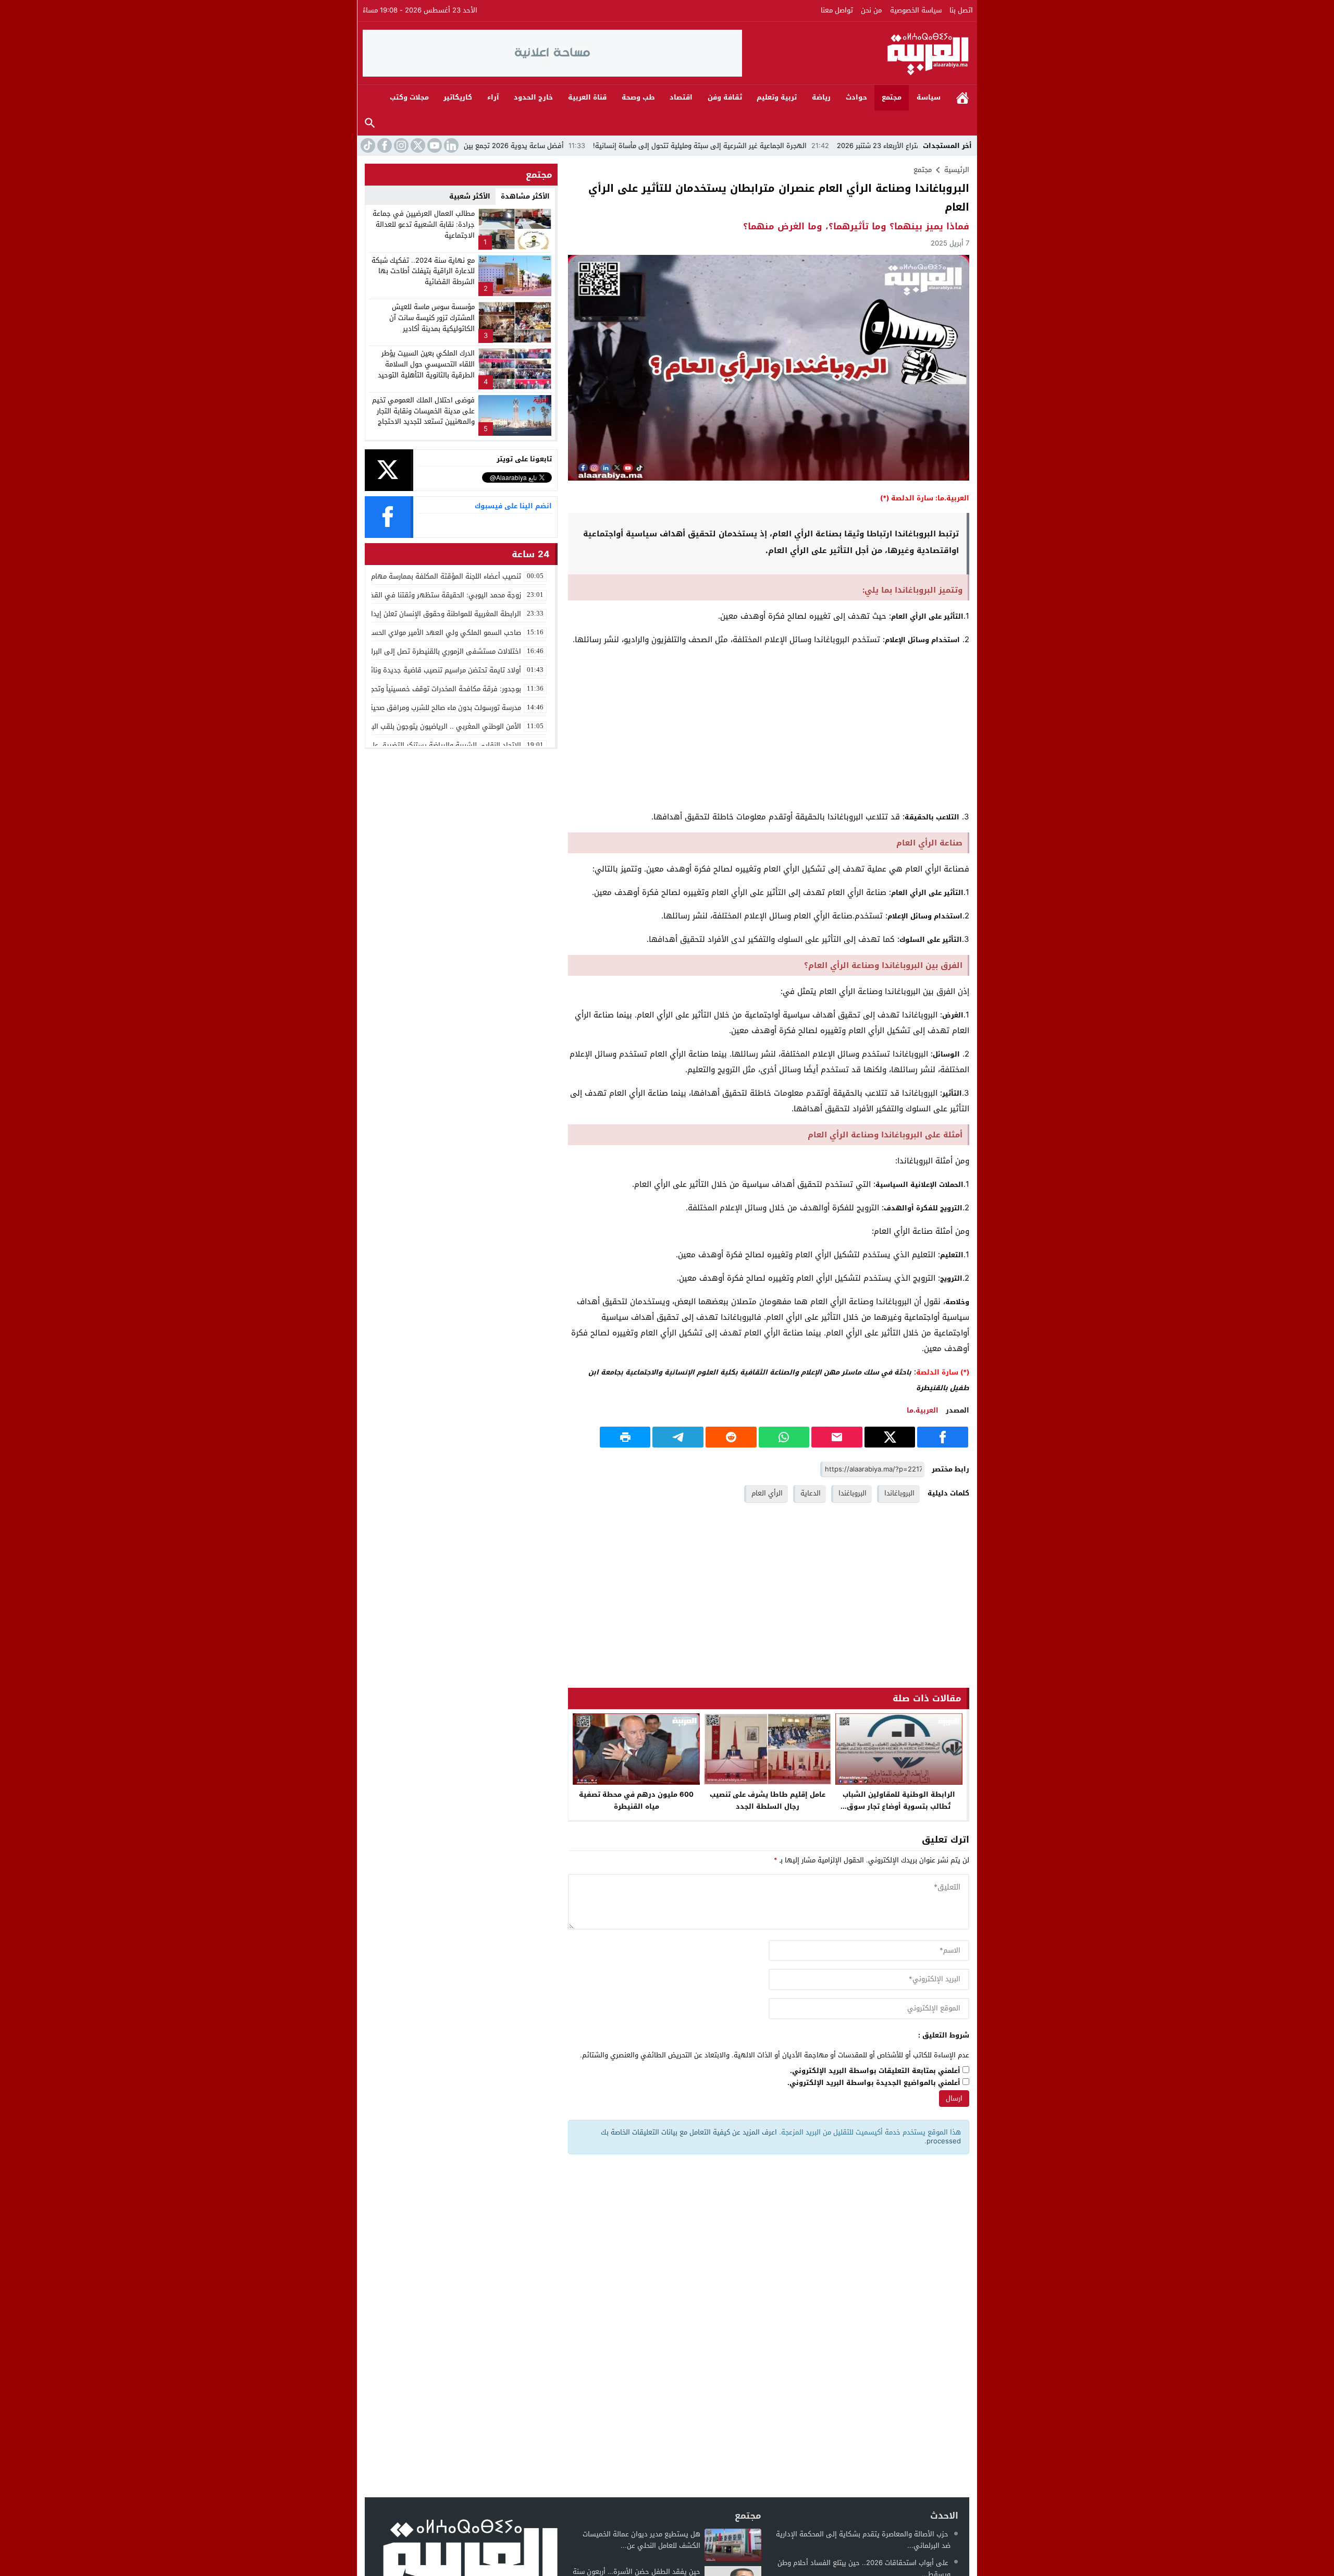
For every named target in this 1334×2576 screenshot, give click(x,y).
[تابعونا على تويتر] (417, 145)
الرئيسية (962, 98)
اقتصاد (681, 97)
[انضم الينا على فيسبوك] (384, 145)
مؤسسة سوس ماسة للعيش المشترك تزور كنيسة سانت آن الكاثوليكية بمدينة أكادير (432, 318)
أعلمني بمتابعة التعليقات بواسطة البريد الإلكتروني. (875, 2071)
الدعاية (811, 1493)
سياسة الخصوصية (916, 10)
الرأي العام (767, 1493)
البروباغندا (853, 1493)
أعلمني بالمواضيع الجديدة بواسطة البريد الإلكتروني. (874, 2083)
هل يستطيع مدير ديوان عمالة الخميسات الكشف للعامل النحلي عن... (641, 2540)
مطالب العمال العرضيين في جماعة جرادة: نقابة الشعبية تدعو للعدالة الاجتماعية (424, 224)
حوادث (856, 97)
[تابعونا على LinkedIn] (450, 145)
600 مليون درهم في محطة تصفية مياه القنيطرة (636, 1800)
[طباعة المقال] (625, 1437)
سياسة (929, 97)
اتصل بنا (961, 10)
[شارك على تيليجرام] (678, 1437)
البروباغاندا (899, 1493)
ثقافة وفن (725, 97)
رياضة (821, 97)
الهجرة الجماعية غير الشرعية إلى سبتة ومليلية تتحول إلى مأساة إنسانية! (806, 146)
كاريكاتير (458, 97)
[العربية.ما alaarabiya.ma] (857, 53)
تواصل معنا (837, 10)
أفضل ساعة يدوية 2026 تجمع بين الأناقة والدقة (598, 146)
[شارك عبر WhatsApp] (784, 1437)
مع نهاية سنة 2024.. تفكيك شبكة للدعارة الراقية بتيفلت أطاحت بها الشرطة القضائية (423, 271)
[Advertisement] (769, 728)
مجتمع (892, 97)
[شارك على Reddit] (731, 1437)
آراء (493, 97)
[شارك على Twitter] (890, 1437)
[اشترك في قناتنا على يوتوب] (434, 145)
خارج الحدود (533, 97)
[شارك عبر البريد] (837, 1437)
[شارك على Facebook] (943, 1437)
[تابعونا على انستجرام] (400, 145)
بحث (370, 123)
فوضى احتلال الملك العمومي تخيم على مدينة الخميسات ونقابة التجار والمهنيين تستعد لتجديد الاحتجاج (423, 411)
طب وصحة (638, 97)
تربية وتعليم (777, 97)
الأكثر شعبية (470, 196)
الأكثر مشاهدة (525, 196)
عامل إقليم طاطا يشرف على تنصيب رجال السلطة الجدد (768, 1800)
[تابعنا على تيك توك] (367, 145)
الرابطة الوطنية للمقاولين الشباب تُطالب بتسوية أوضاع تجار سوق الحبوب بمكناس (899, 1806)
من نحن (871, 10)
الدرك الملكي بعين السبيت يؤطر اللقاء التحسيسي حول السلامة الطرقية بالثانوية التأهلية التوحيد (426, 364)
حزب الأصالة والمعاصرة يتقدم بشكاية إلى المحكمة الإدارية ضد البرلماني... (863, 2540)
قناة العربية (587, 97)
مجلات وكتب (409, 97)
